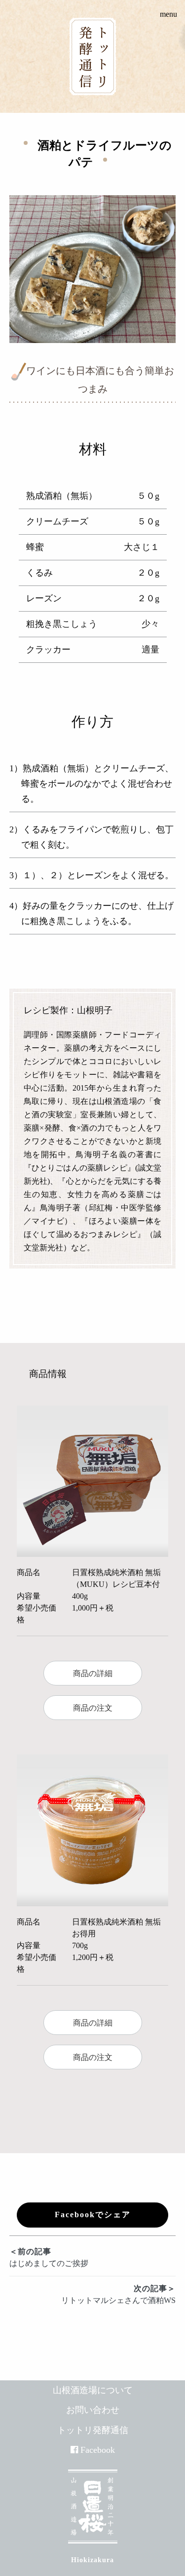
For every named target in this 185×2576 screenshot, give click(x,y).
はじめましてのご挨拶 (49, 2257)
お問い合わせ (93, 2410)
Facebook (98, 2450)
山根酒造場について (93, 2390)
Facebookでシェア (93, 2215)
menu (168, 14)
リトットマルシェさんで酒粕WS (118, 2294)
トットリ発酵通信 (93, 2430)
